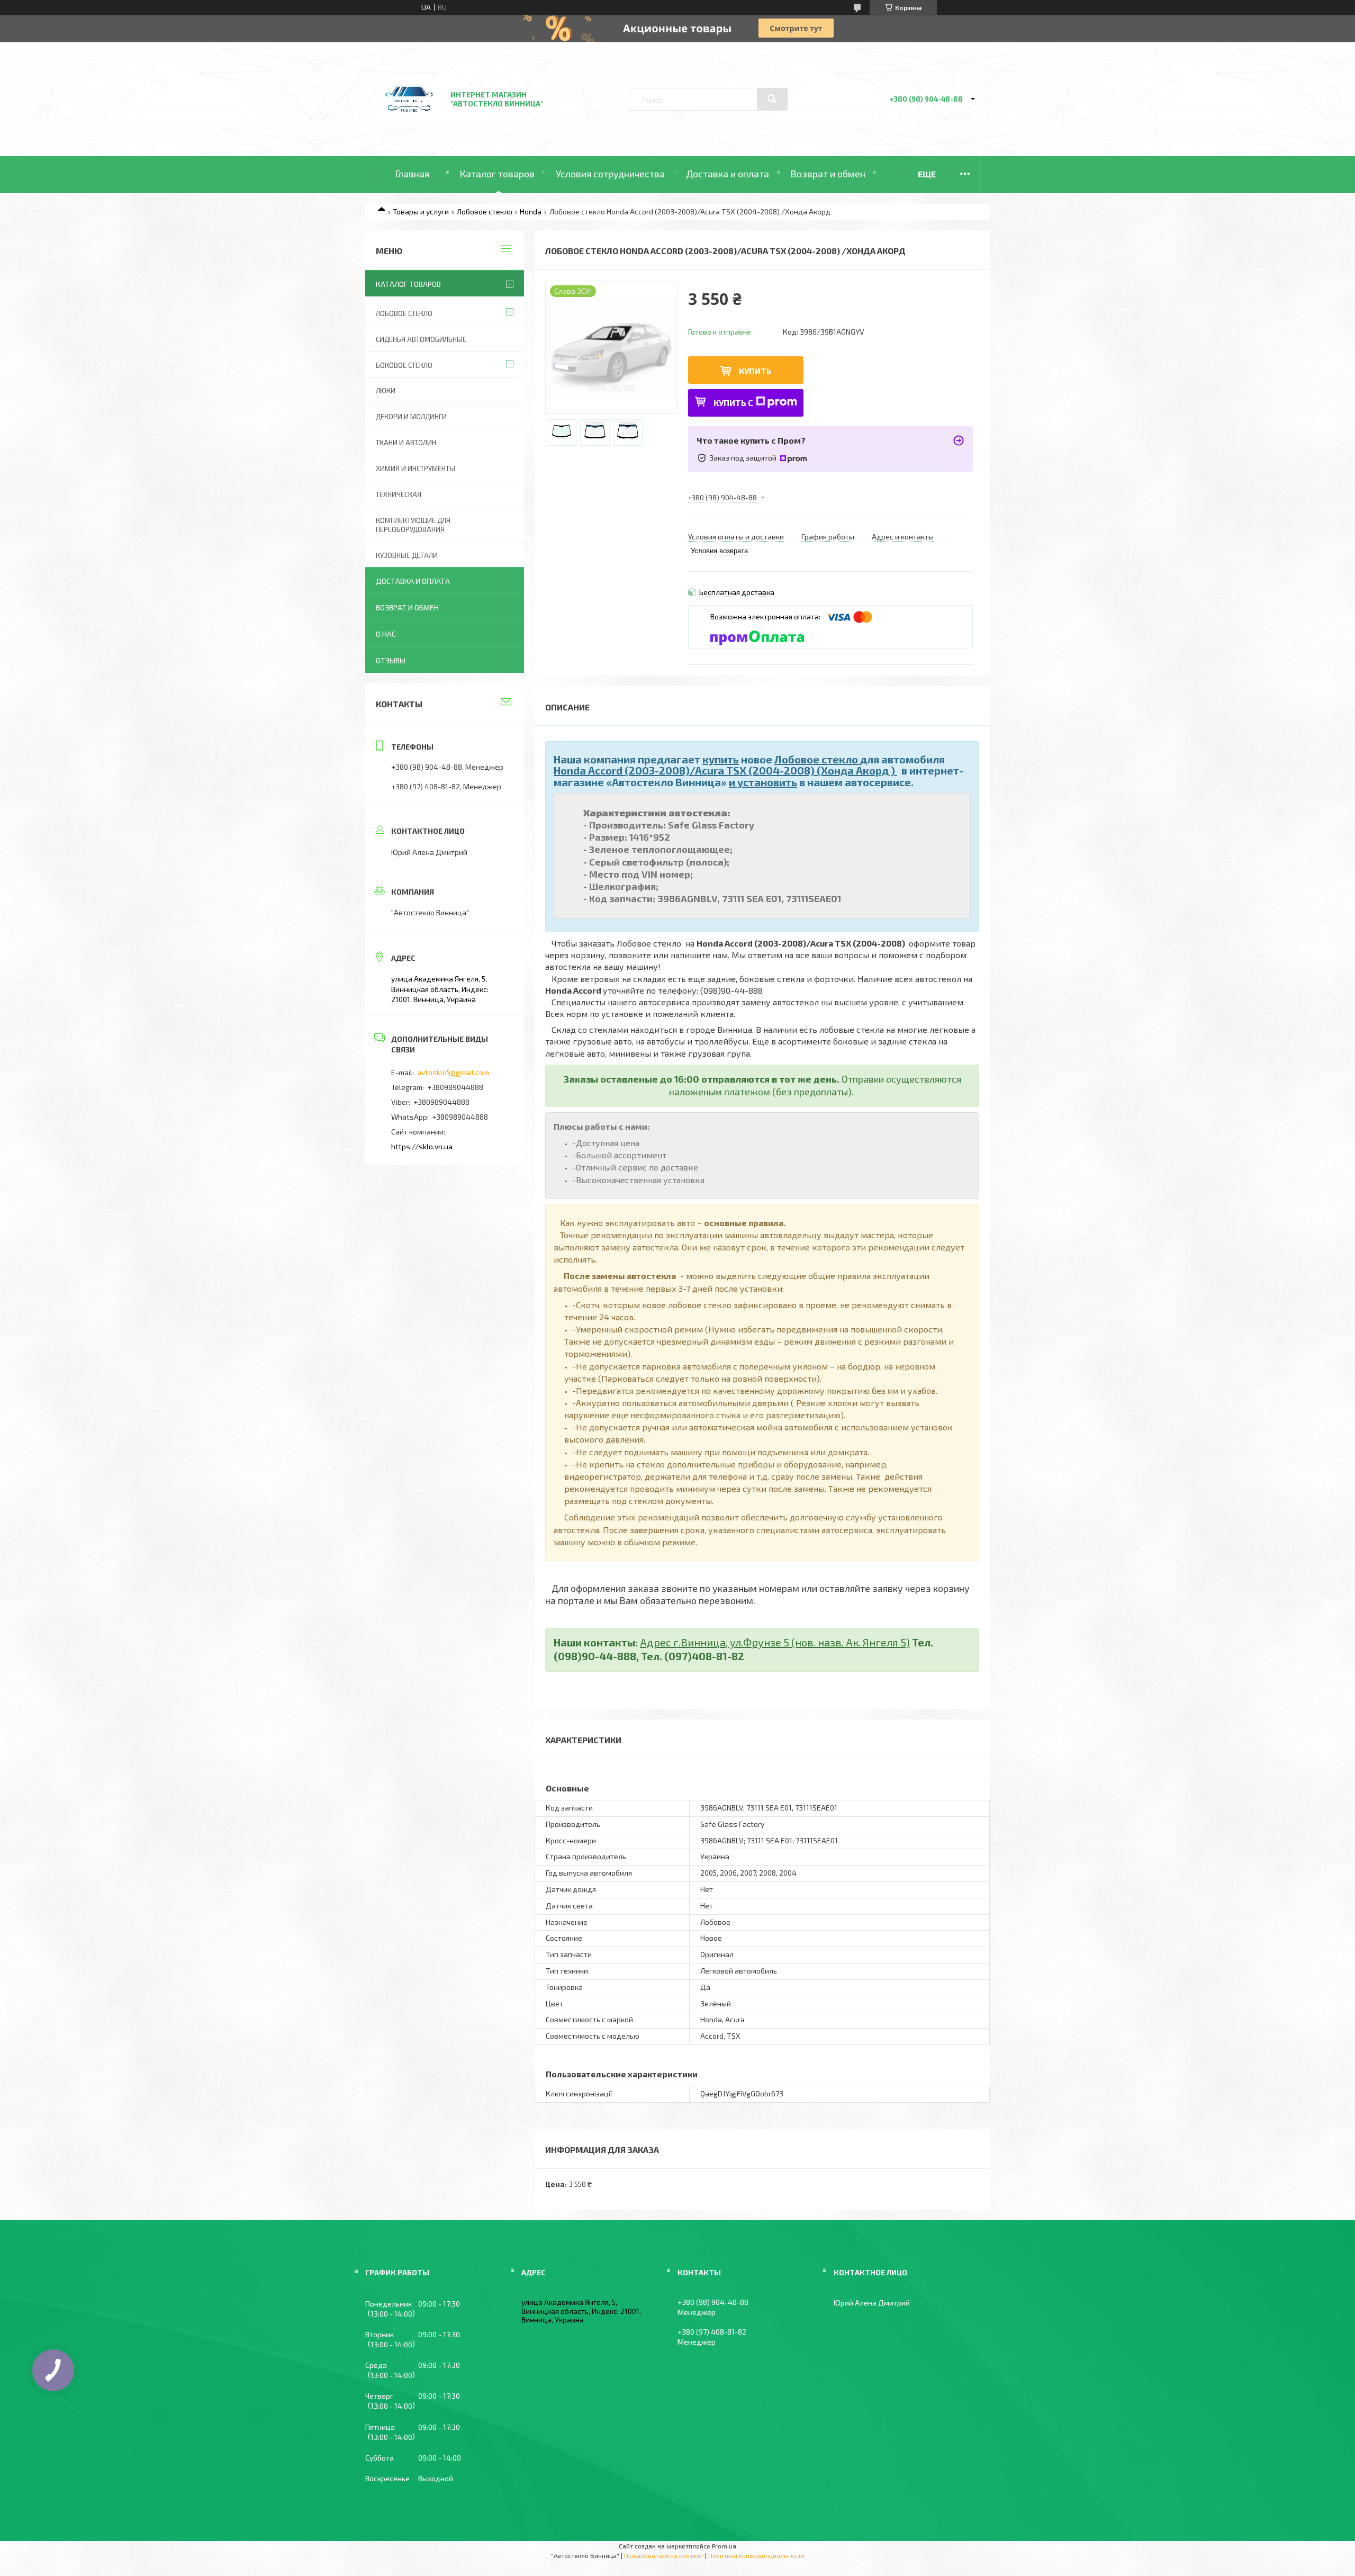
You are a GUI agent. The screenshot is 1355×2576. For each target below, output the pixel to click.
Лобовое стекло (485, 211)
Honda (531, 211)
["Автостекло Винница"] (409, 128)
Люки (386, 391)
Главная (412, 174)
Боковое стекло (404, 365)
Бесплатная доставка (737, 592)
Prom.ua (724, 2546)
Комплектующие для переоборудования (413, 525)
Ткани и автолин (406, 443)
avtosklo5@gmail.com (453, 1072)
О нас (386, 634)
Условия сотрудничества (610, 174)
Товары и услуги (421, 211)
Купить (755, 371)
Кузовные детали (407, 555)
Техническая (399, 494)
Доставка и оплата (728, 174)
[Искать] (772, 99)
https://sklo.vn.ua (422, 1146)
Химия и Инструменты (415, 469)
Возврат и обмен (828, 174)
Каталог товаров (497, 174)
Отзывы (391, 660)
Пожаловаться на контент (664, 2555)
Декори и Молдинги (411, 417)
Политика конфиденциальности (756, 2555)
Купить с (733, 403)
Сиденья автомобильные (421, 339)
